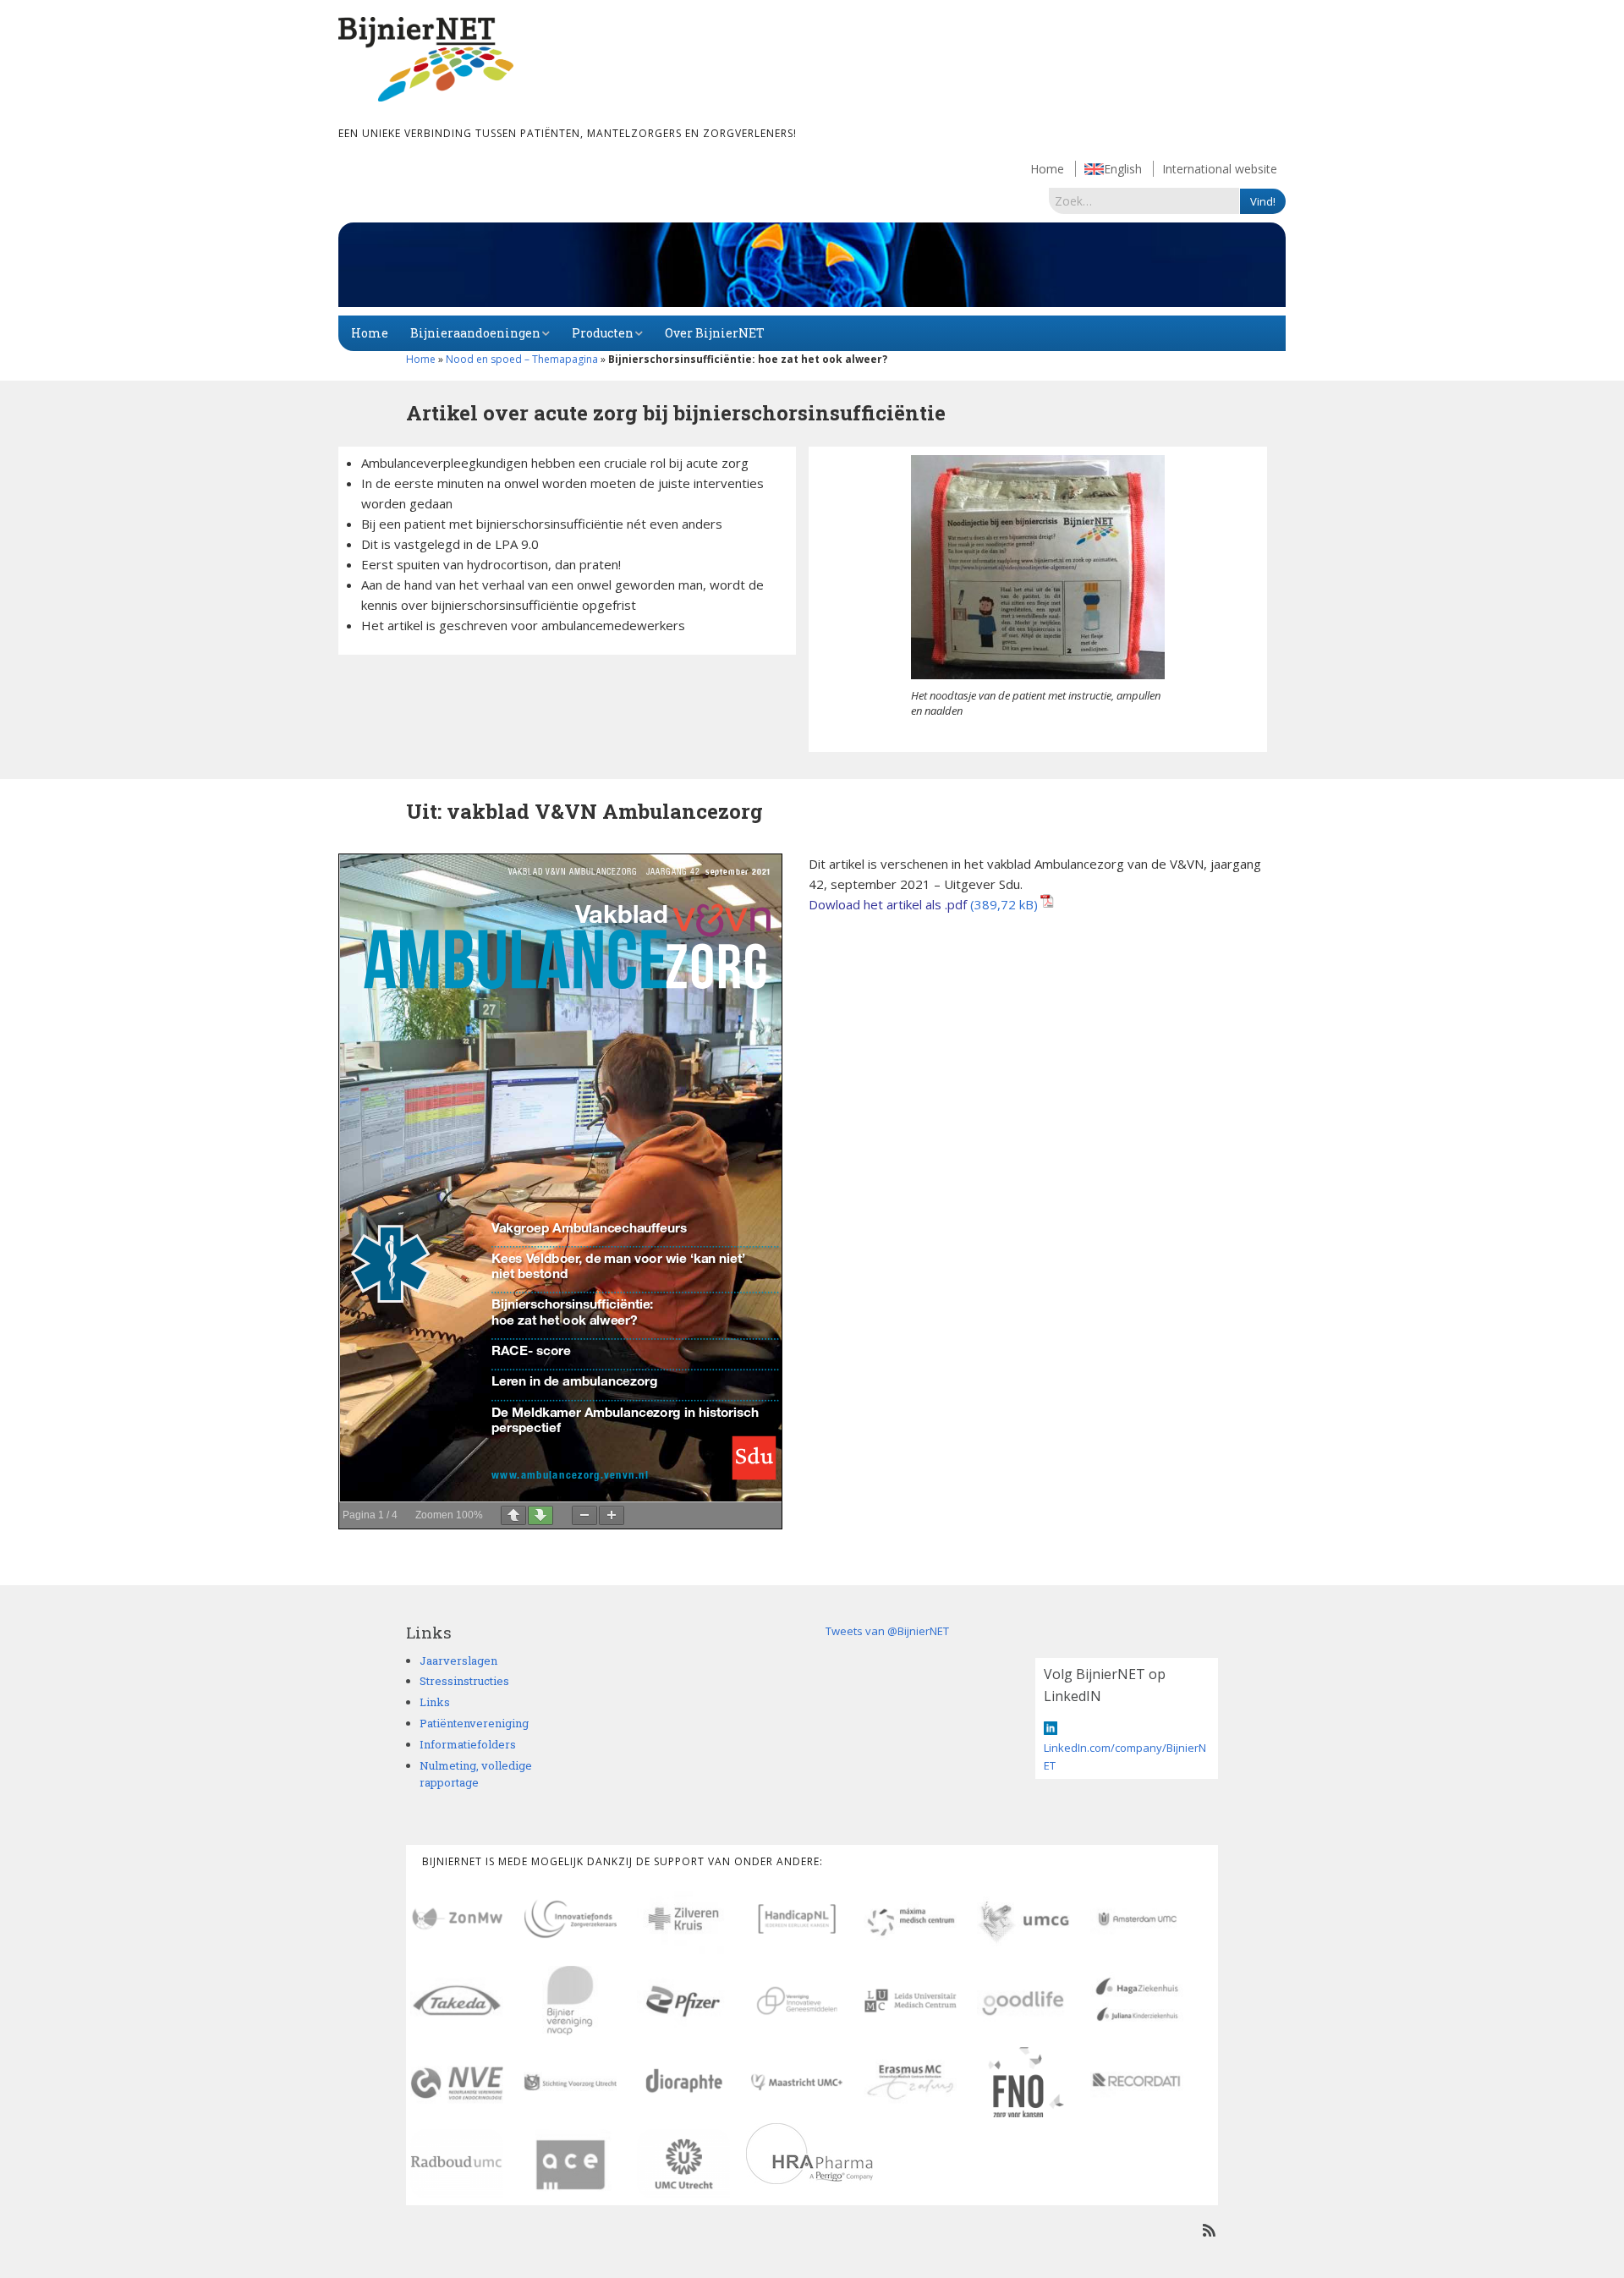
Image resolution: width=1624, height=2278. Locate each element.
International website (1220, 169)
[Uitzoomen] (584, 1515)
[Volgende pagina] (540, 1515)
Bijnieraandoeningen (475, 333)
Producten (603, 333)
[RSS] (1209, 2230)
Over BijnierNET (715, 333)
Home (1047, 169)
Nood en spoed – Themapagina (522, 359)
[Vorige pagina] (513, 1515)
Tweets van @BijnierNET (887, 1631)
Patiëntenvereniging (474, 1723)
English (1123, 169)
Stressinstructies (464, 1681)
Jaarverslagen (458, 1660)
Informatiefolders (468, 1744)
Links (435, 1702)
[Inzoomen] (612, 1515)
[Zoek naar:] (1144, 200)
